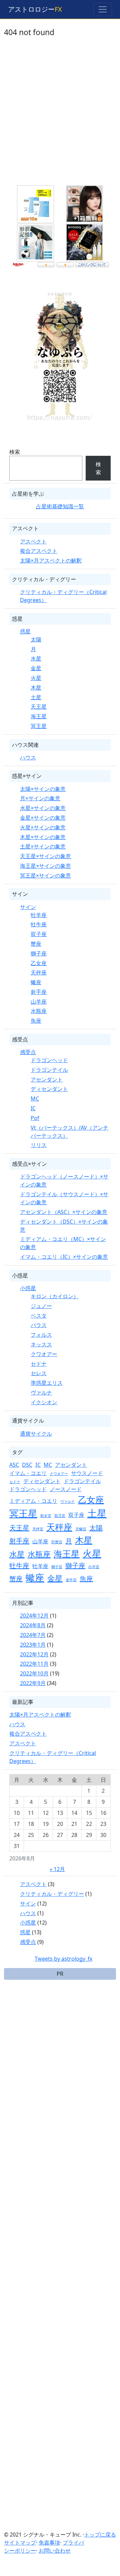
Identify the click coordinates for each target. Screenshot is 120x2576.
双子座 (39, 934)
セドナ (39, 1364)
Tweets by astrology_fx (63, 1959)
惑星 (25, 631)
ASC (14, 1465)
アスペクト (33, 541)
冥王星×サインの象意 (45, 875)
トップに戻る (100, 2535)
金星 (36, 668)
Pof (35, 1118)
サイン (28, 907)
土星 (36, 697)
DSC (27, 1465)
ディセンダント (49, 1089)
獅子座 (39, 953)
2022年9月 (33, 1683)
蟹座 (36, 944)
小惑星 (28, 1288)
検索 (15, 452)
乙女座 (39, 963)
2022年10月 (34, 1673)
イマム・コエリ (28, 1473)
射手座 (39, 992)
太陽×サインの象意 (43, 789)
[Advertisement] (60, 116)
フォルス (41, 1335)
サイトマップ (20, 2543)
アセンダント (47, 1079)
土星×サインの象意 (43, 846)
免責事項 (49, 2543)
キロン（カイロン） (55, 1296)
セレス (39, 1373)
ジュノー (41, 1306)
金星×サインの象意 (43, 818)
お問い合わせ (55, 2551)
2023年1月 (33, 1645)
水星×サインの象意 (43, 808)
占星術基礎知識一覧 (60, 506)
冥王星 (39, 726)
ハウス (28, 757)
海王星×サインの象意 (45, 866)
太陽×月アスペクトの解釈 (51, 560)
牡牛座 (39, 924)
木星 (36, 688)
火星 (36, 678)
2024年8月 (33, 1625)
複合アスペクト (39, 551)
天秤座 (39, 972)
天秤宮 (38, 1529)
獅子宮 (57, 1567)
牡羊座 (39, 915)
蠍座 (36, 982)
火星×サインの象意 (43, 827)
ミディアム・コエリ (33, 1501)
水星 (36, 658)
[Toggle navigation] (103, 9)
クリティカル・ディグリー (52, 1894)
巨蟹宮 (57, 1542)
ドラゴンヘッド (49, 1060)
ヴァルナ (41, 1393)
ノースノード (66, 1489)
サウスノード (87, 1473)
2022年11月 (34, 1664)
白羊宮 (94, 1567)
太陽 (36, 639)
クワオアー (44, 1354)
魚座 (36, 1021)
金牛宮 (71, 1580)
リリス (39, 1145)
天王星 (39, 707)
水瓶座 (39, 1011)
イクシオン (44, 1402)
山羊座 (39, 1002)
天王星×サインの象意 (45, 856)
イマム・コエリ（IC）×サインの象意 (64, 1257)
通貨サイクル (36, 1434)
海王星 (39, 716)
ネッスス (41, 1344)
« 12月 (57, 1869)
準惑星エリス (47, 1383)
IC (33, 1108)
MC (35, 1099)
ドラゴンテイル (49, 1070)
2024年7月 (33, 1635)
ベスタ (39, 1316)
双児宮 (60, 1516)
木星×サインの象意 (43, 837)
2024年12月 (34, 1616)
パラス (39, 1325)
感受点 (28, 1052)
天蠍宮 (81, 1529)
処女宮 (46, 1516)
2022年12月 (34, 1654)
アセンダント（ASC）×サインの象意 (64, 1212)
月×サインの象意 (40, 798)
